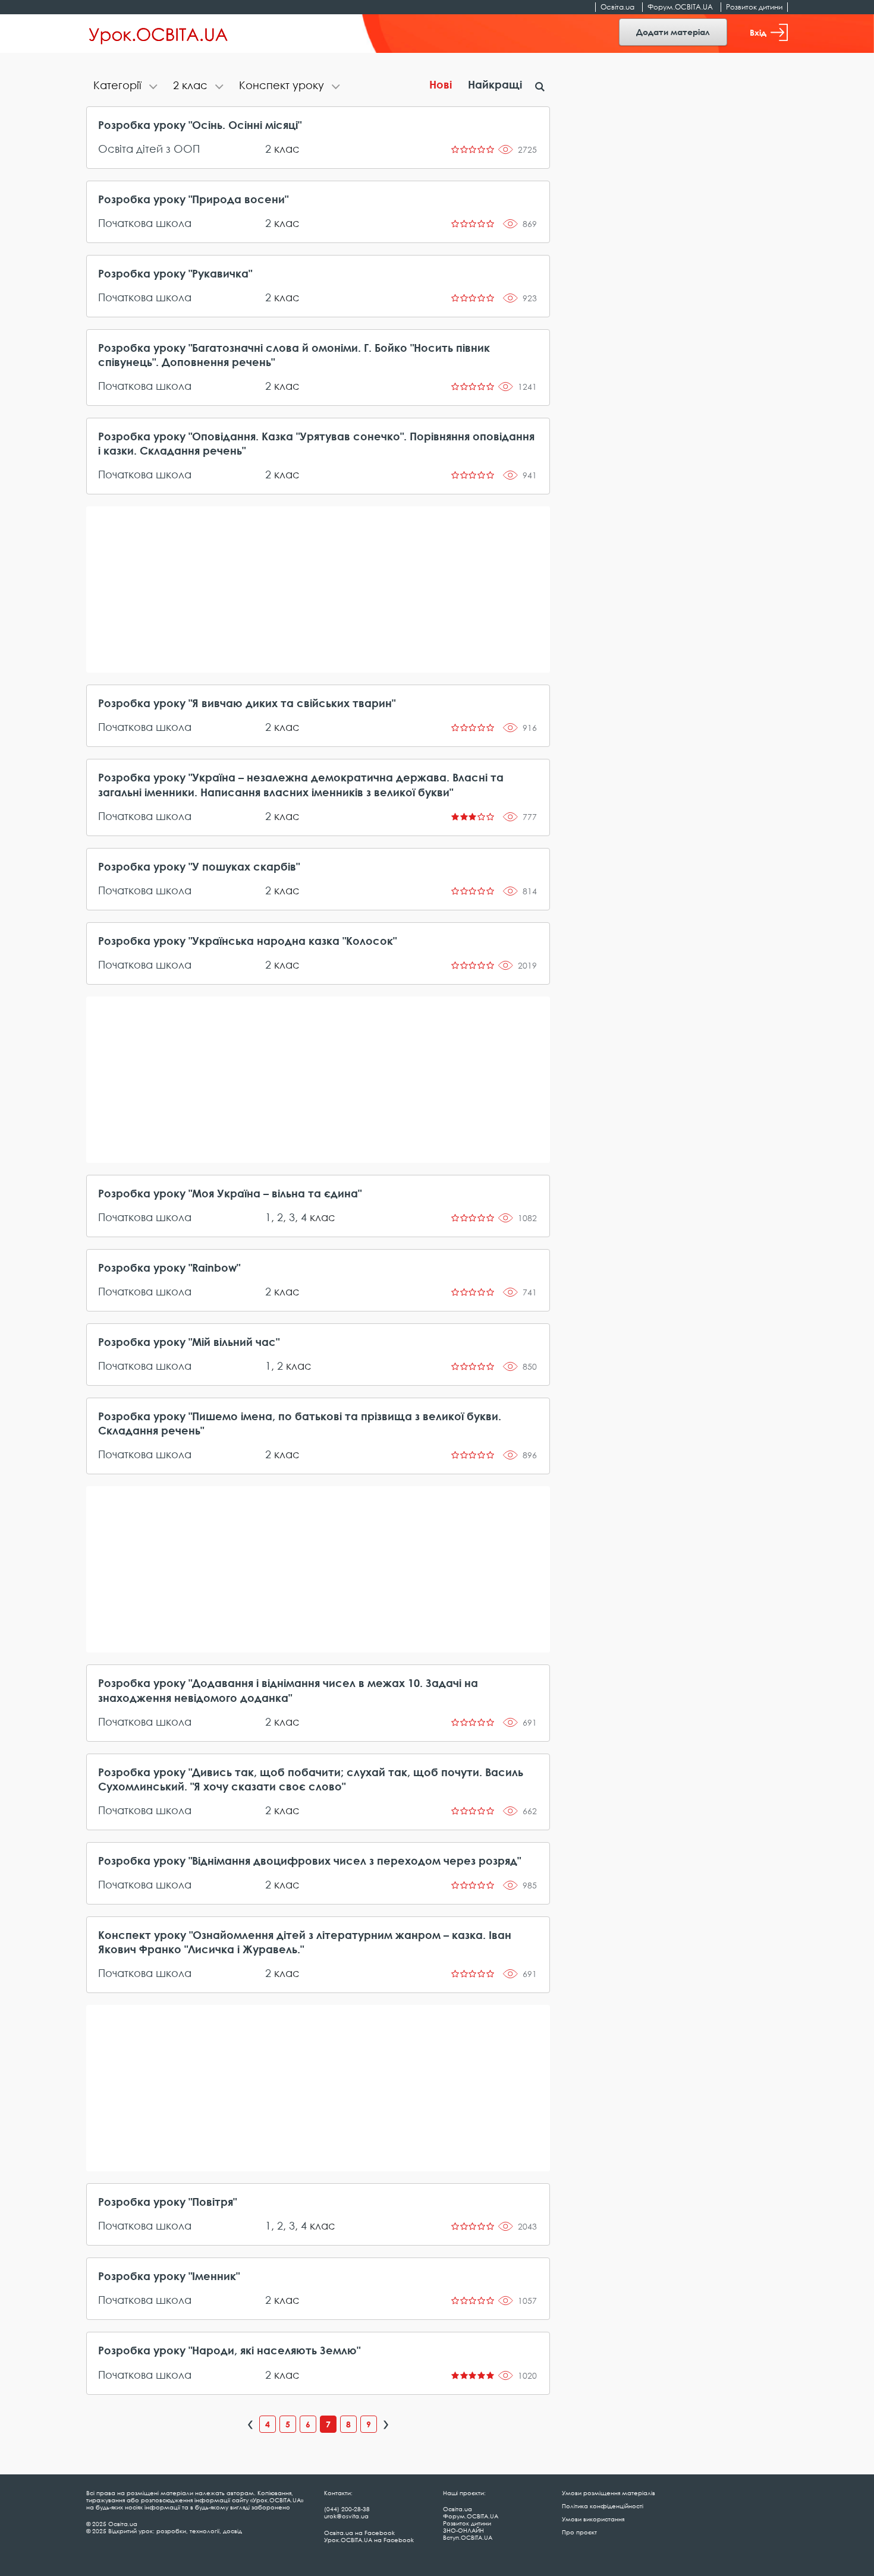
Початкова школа (145, 223)
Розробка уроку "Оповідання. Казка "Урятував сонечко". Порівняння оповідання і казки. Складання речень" (316, 443)
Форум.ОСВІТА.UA (680, 7)
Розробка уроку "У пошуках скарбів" (199, 866)
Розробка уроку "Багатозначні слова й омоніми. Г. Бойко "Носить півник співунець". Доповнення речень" (294, 355)
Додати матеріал (673, 32)
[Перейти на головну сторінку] (158, 34)
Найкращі (495, 84)
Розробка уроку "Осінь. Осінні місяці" (200, 125)
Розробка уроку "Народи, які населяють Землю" (229, 2350)
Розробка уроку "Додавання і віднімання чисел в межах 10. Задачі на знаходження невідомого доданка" (288, 1690)
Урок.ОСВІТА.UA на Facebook (369, 2540)
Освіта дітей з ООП (149, 149)
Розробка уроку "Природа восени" (193, 199)
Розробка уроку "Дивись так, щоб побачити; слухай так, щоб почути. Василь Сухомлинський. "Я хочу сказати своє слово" (311, 1779)
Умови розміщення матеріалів (609, 2493)
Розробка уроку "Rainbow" (169, 1267)
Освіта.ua (617, 7)
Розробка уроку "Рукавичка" (175, 273)
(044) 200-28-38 (347, 2509)
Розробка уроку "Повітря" (167, 2202)
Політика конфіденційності (603, 2506)
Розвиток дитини (754, 7)
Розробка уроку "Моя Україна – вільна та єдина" (230, 1193)
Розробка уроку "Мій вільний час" (189, 1342)
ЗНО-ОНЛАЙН (463, 2530)
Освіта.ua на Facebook (359, 2533)
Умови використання (593, 2519)
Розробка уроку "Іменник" (169, 2276)
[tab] (126, 86)
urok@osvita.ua (346, 2516)
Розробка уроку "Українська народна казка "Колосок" (247, 941)
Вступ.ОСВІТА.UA (468, 2537)
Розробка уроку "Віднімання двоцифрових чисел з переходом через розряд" (309, 1861)
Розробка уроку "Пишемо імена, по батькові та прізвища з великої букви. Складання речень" (300, 1423)
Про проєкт (579, 2532)
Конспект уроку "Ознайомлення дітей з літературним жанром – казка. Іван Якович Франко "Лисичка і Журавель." (305, 1942)
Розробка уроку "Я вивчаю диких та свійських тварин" (247, 703)
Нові (441, 84)
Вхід (758, 32)
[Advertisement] (318, 589)
